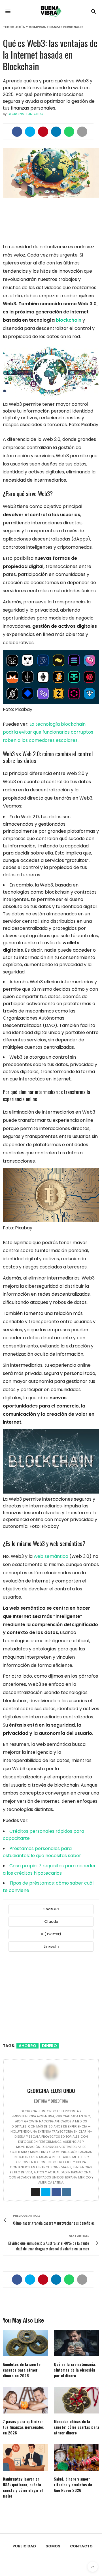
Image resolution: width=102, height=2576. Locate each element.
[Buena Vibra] (51, 11)
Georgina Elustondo (25, 114)
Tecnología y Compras (24, 27)
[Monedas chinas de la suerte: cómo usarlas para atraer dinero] (76, 2400)
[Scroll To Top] (93, 2567)
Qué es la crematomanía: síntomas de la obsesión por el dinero (75, 2370)
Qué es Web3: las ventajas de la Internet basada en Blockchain (50, 55)
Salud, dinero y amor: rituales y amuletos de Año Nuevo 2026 (73, 2484)
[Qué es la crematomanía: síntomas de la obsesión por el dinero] (76, 2343)
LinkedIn (51, 1946)
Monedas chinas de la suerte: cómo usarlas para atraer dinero (76, 2427)
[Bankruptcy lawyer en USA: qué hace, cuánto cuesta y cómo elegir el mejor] (25, 2457)
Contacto (81, 2546)
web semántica (51, 1556)
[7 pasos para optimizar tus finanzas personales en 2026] (25, 2400)
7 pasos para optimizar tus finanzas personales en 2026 (23, 2427)
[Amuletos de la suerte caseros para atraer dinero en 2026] (25, 2343)
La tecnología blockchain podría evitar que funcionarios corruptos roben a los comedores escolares (48, 732)
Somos (53, 2546)
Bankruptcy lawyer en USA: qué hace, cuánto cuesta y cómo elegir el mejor (23, 2487)
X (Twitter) (51, 1934)
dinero (49, 2046)
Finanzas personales (65, 27)
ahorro (27, 2046)
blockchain (69, 320)
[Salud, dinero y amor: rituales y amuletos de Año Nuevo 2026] (76, 2457)
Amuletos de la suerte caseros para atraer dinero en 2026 (22, 2370)
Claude (51, 1922)
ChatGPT (51, 1909)
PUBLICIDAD (24, 2546)
